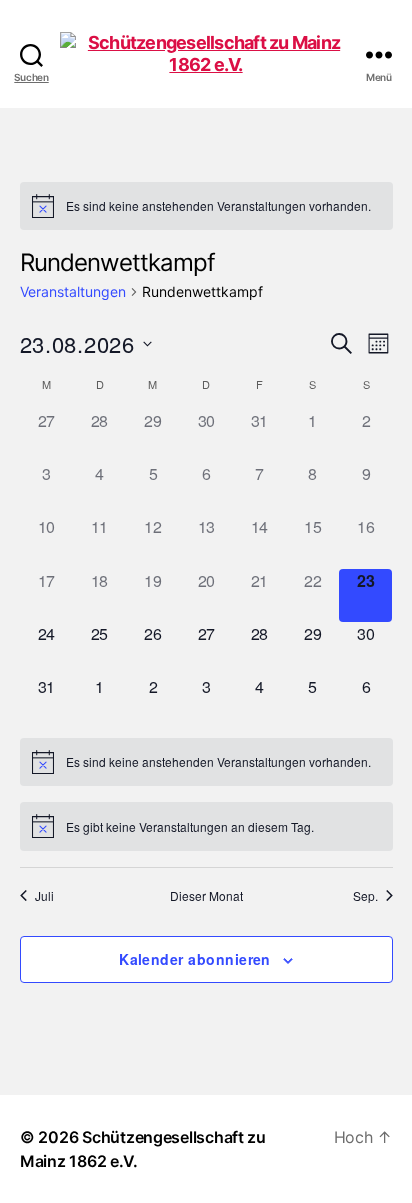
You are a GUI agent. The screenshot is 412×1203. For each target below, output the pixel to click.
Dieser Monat (206, 896)
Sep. (365, 896)
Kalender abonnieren (195, 959)
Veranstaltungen (73, 291)
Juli (44, 896)
